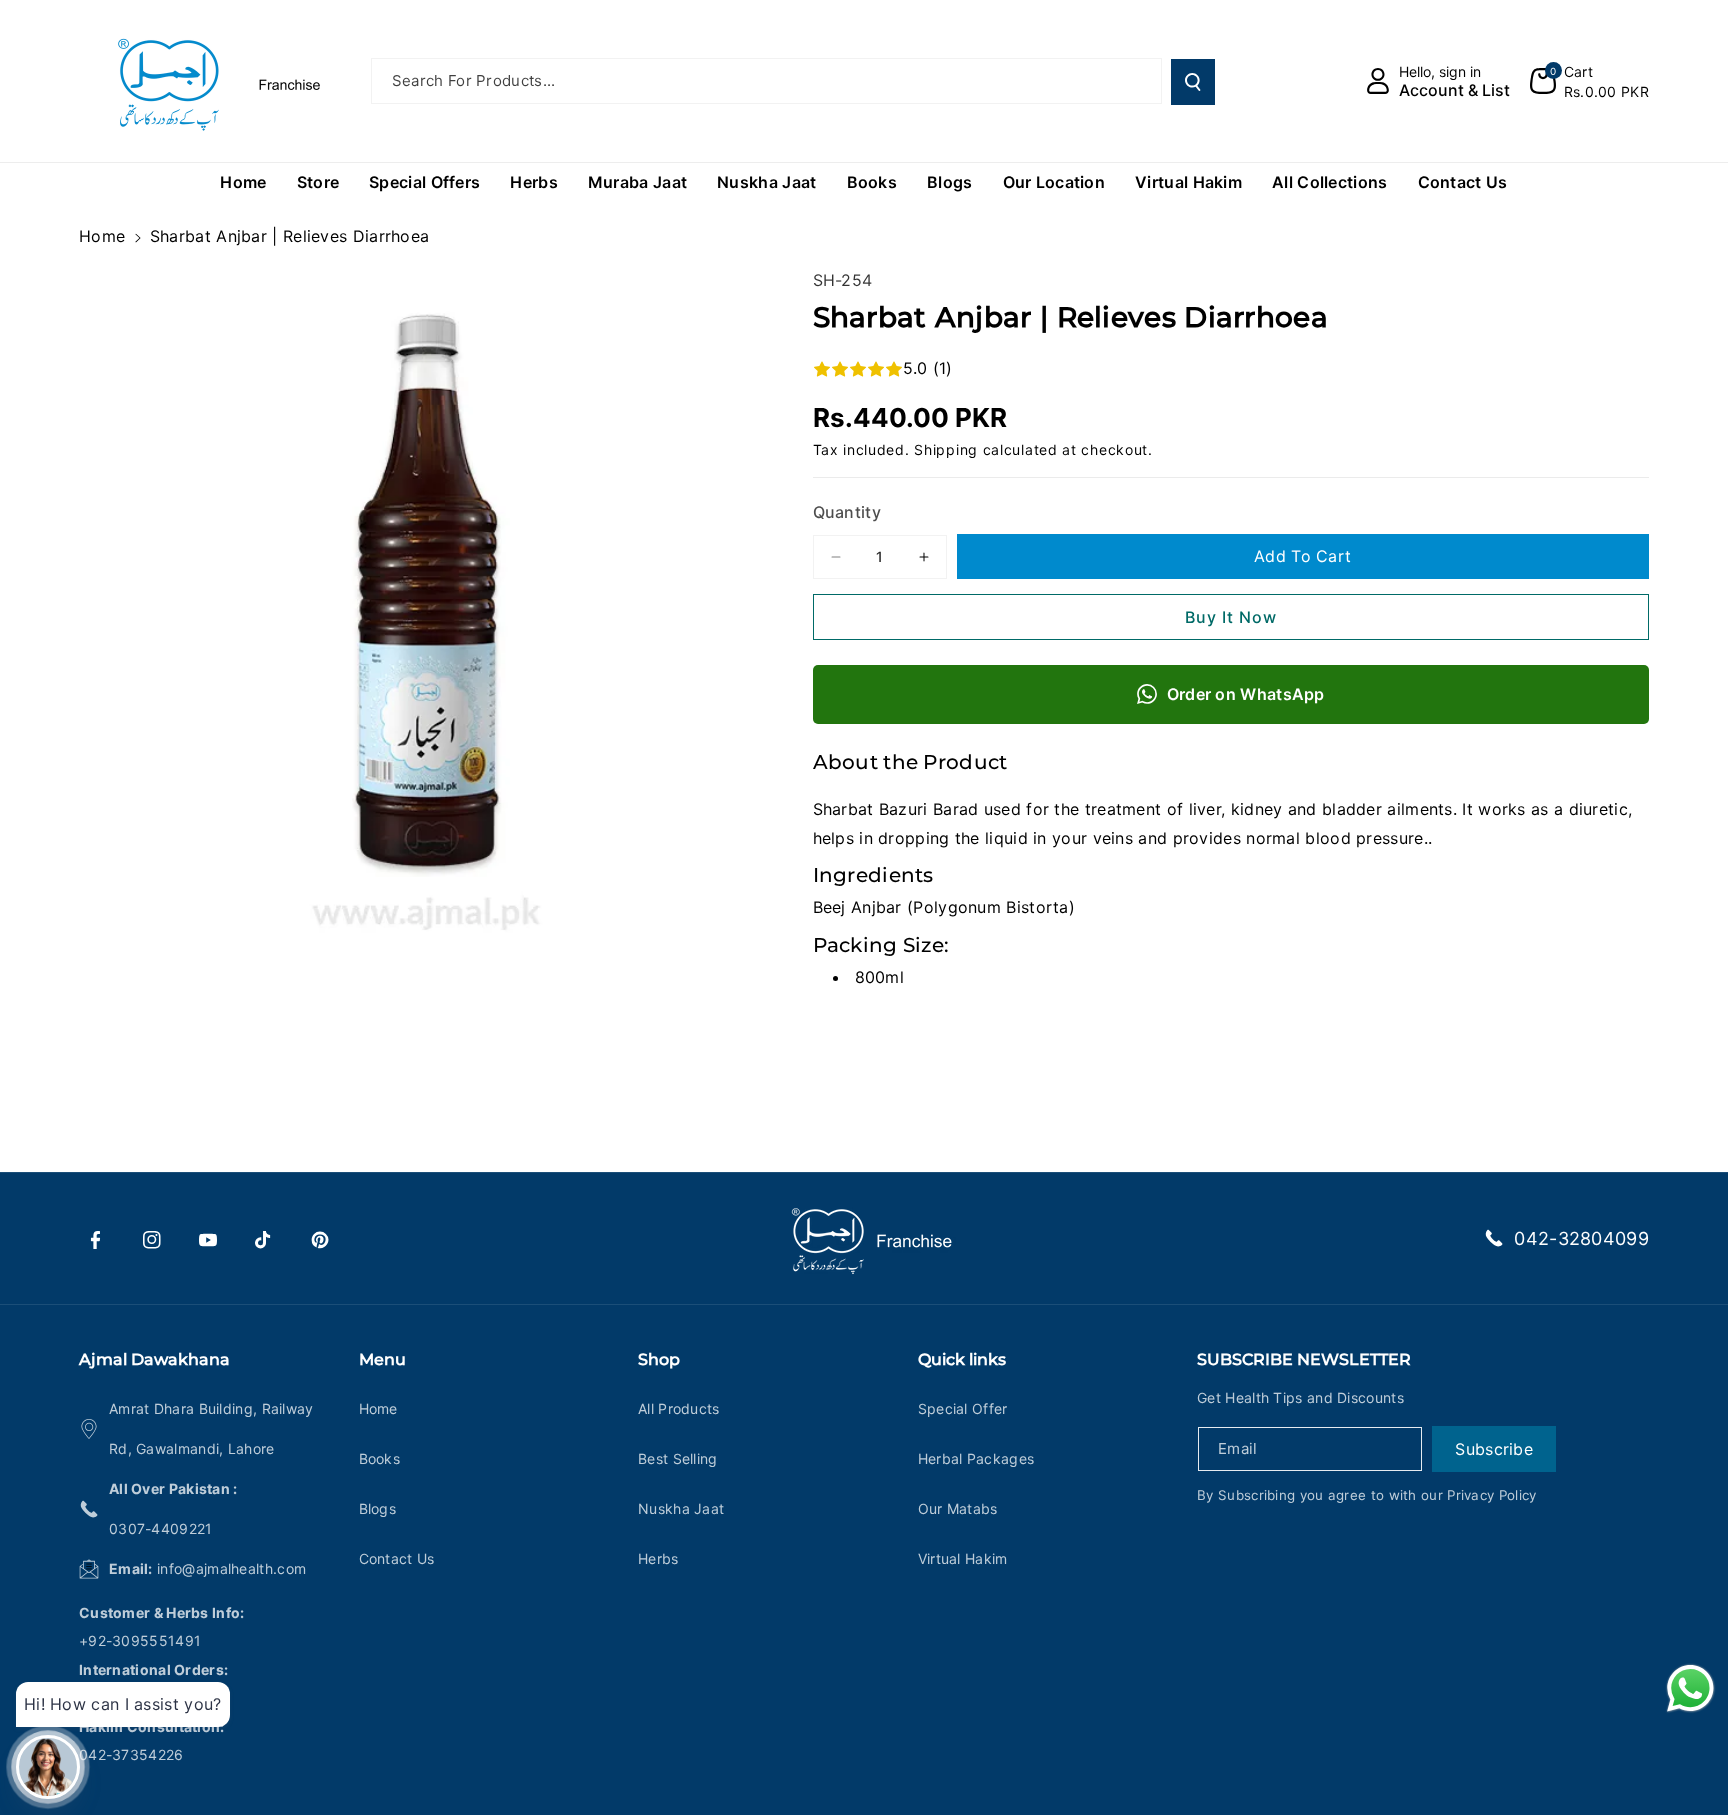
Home (102, 236)
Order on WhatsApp (1246, 694)
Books (380, 1458)
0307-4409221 (161, 1528)
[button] (1589, 81)
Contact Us (397, 1558)
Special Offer (963, 1408)
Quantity (847, 512)
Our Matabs (958, 1508)
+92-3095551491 (140, 1640)
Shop (659, 1359)
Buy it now (1231, 617)
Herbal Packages (976, 1458)
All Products (679, 1408)
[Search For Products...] (1193, 82)
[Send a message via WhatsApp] (1690, 1688)
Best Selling (678, 1458)
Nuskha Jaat (681, 1508)
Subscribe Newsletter (1304, 1359)
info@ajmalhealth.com (231, 1568)
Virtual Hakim (963, 1558)
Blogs (378, 1508)
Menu (382, 1359)
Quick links (962, 1359)
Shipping (946, 449)
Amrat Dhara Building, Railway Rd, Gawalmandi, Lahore (211, 1428)
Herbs (658, 1558)
